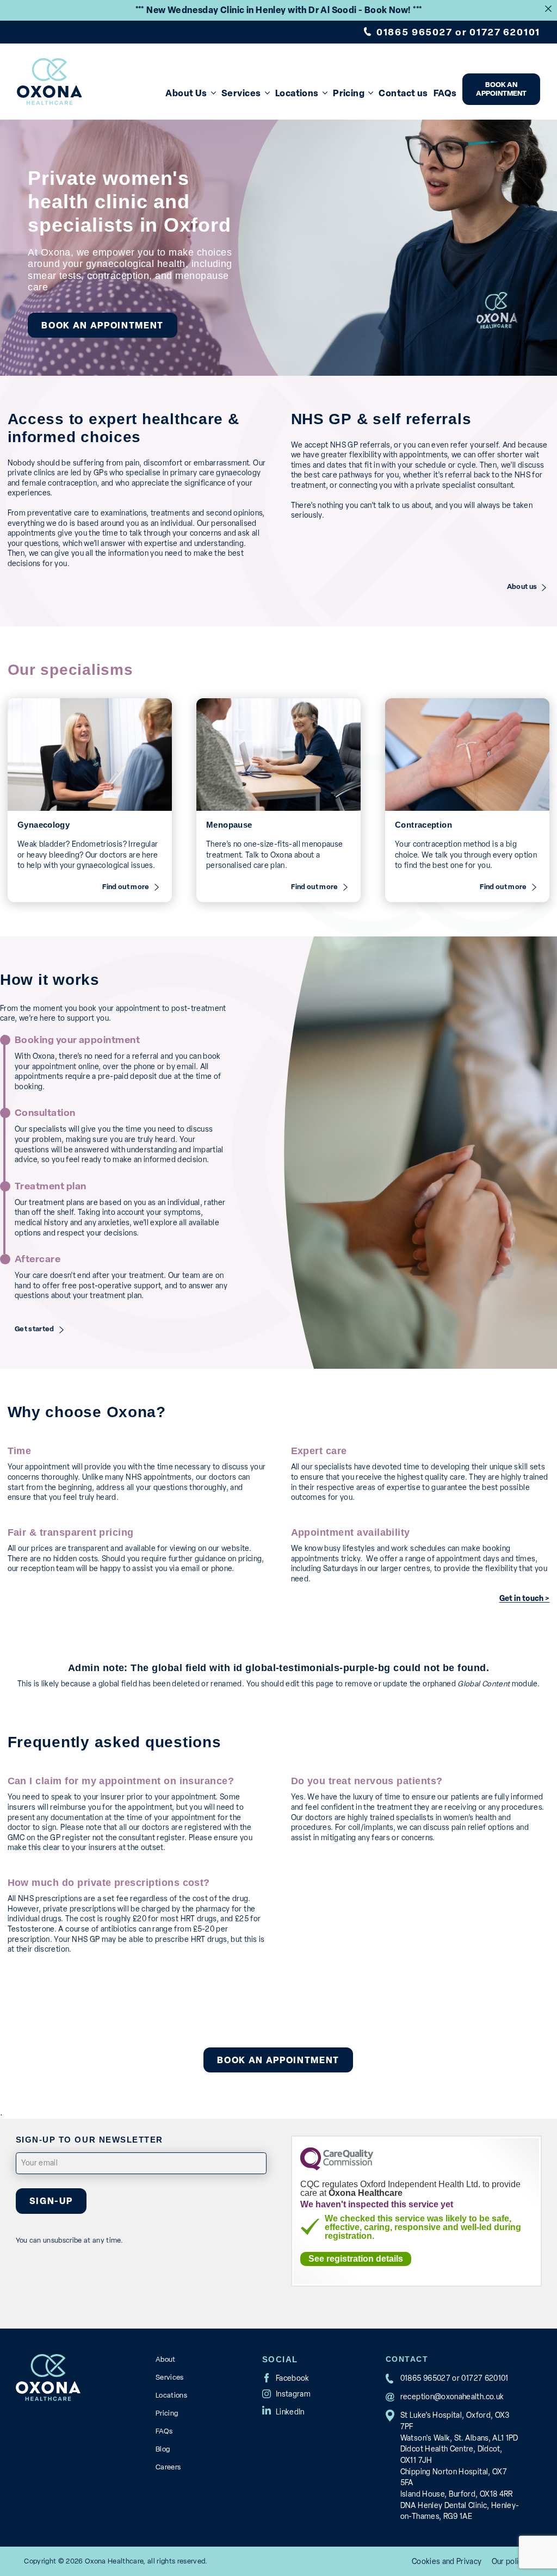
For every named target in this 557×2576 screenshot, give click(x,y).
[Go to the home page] (49, 82)
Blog (163, 2449)
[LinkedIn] (283, 2410)
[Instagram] (286, 2394)
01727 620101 (505, 32)
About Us (186, 93)
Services (241, 93)
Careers (168, 2467)
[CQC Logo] (337, 2167)
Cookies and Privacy (447, 2561)
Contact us (403, 93)
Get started (35, 1330)
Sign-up (51, 2201)
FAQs (445, 93)
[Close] (548, 9)
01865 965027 (414, 32)
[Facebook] (286, 2378)
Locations (297, 93)
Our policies (512, 2561)
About (166, 2359)
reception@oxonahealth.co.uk (452, 2397)
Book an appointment (501, 89)
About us (522, 587)
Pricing (349, 93)
